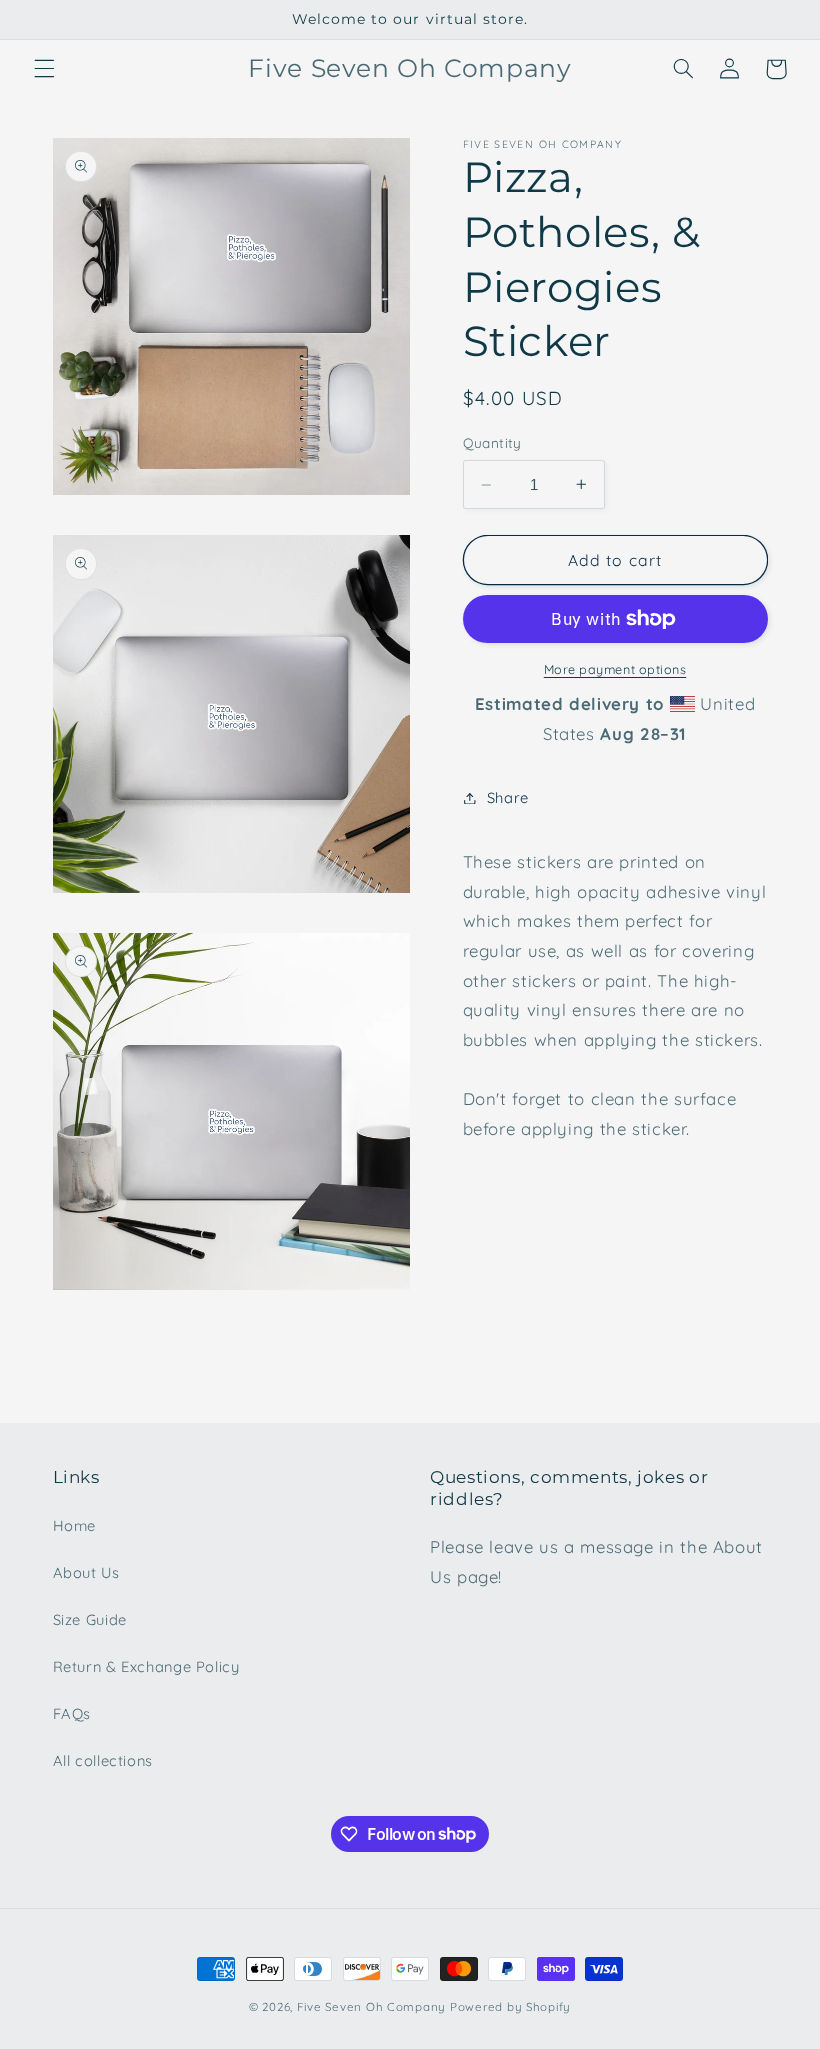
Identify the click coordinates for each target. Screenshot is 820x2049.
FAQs (72, 1713)
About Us (86, 1572)
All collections (103, 1760)
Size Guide (90, 1619)
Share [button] (508, 797)
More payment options (615, 669)
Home (75, 1525)
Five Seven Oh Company (371, 2006)
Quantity (492, 442)
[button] (44, 69)
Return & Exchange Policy (146, 1666)
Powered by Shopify (510, 2006)
